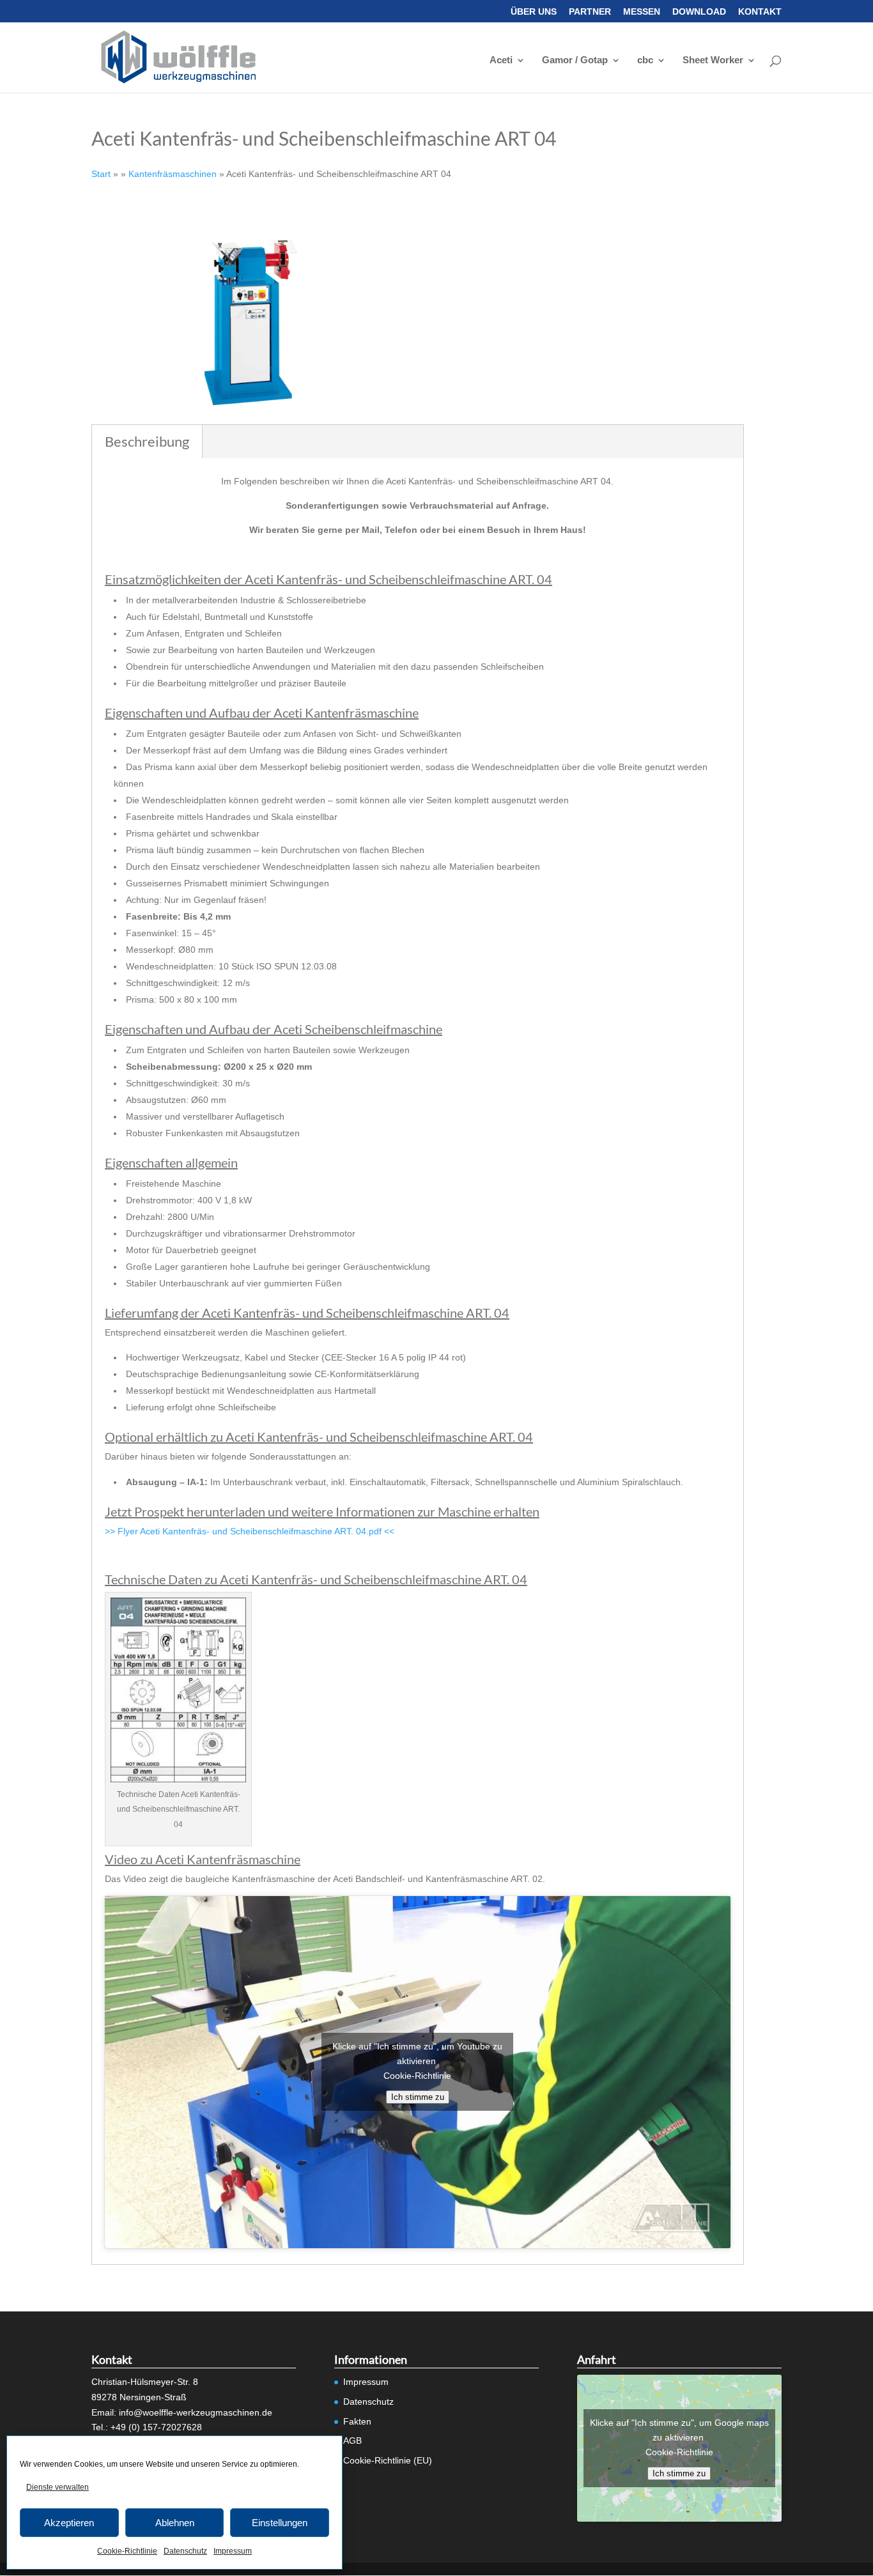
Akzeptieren (69, 2523)
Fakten (357, 2421)
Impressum (233, 2551)
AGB (352, 2441)
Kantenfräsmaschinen (173, 174)
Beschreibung (147, 441)
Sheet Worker (713, 60)
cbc (645, 60)
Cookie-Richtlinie (127, 2551)
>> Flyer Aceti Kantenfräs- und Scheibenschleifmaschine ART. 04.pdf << (250, 1531)
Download (699, 12)
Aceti (501, 60)
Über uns (534, 12)
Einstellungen (280, 2523)
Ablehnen (175, 2523)
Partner (590, 12)
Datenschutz (185, 2551)
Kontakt (760, 12)
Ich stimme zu (418, 2097)
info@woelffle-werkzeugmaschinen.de (196, 2412)
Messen (642, 12)
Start (101, 174)
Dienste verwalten (58, 2487)
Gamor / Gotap (575, 60)
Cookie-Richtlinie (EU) (388, 2460)
